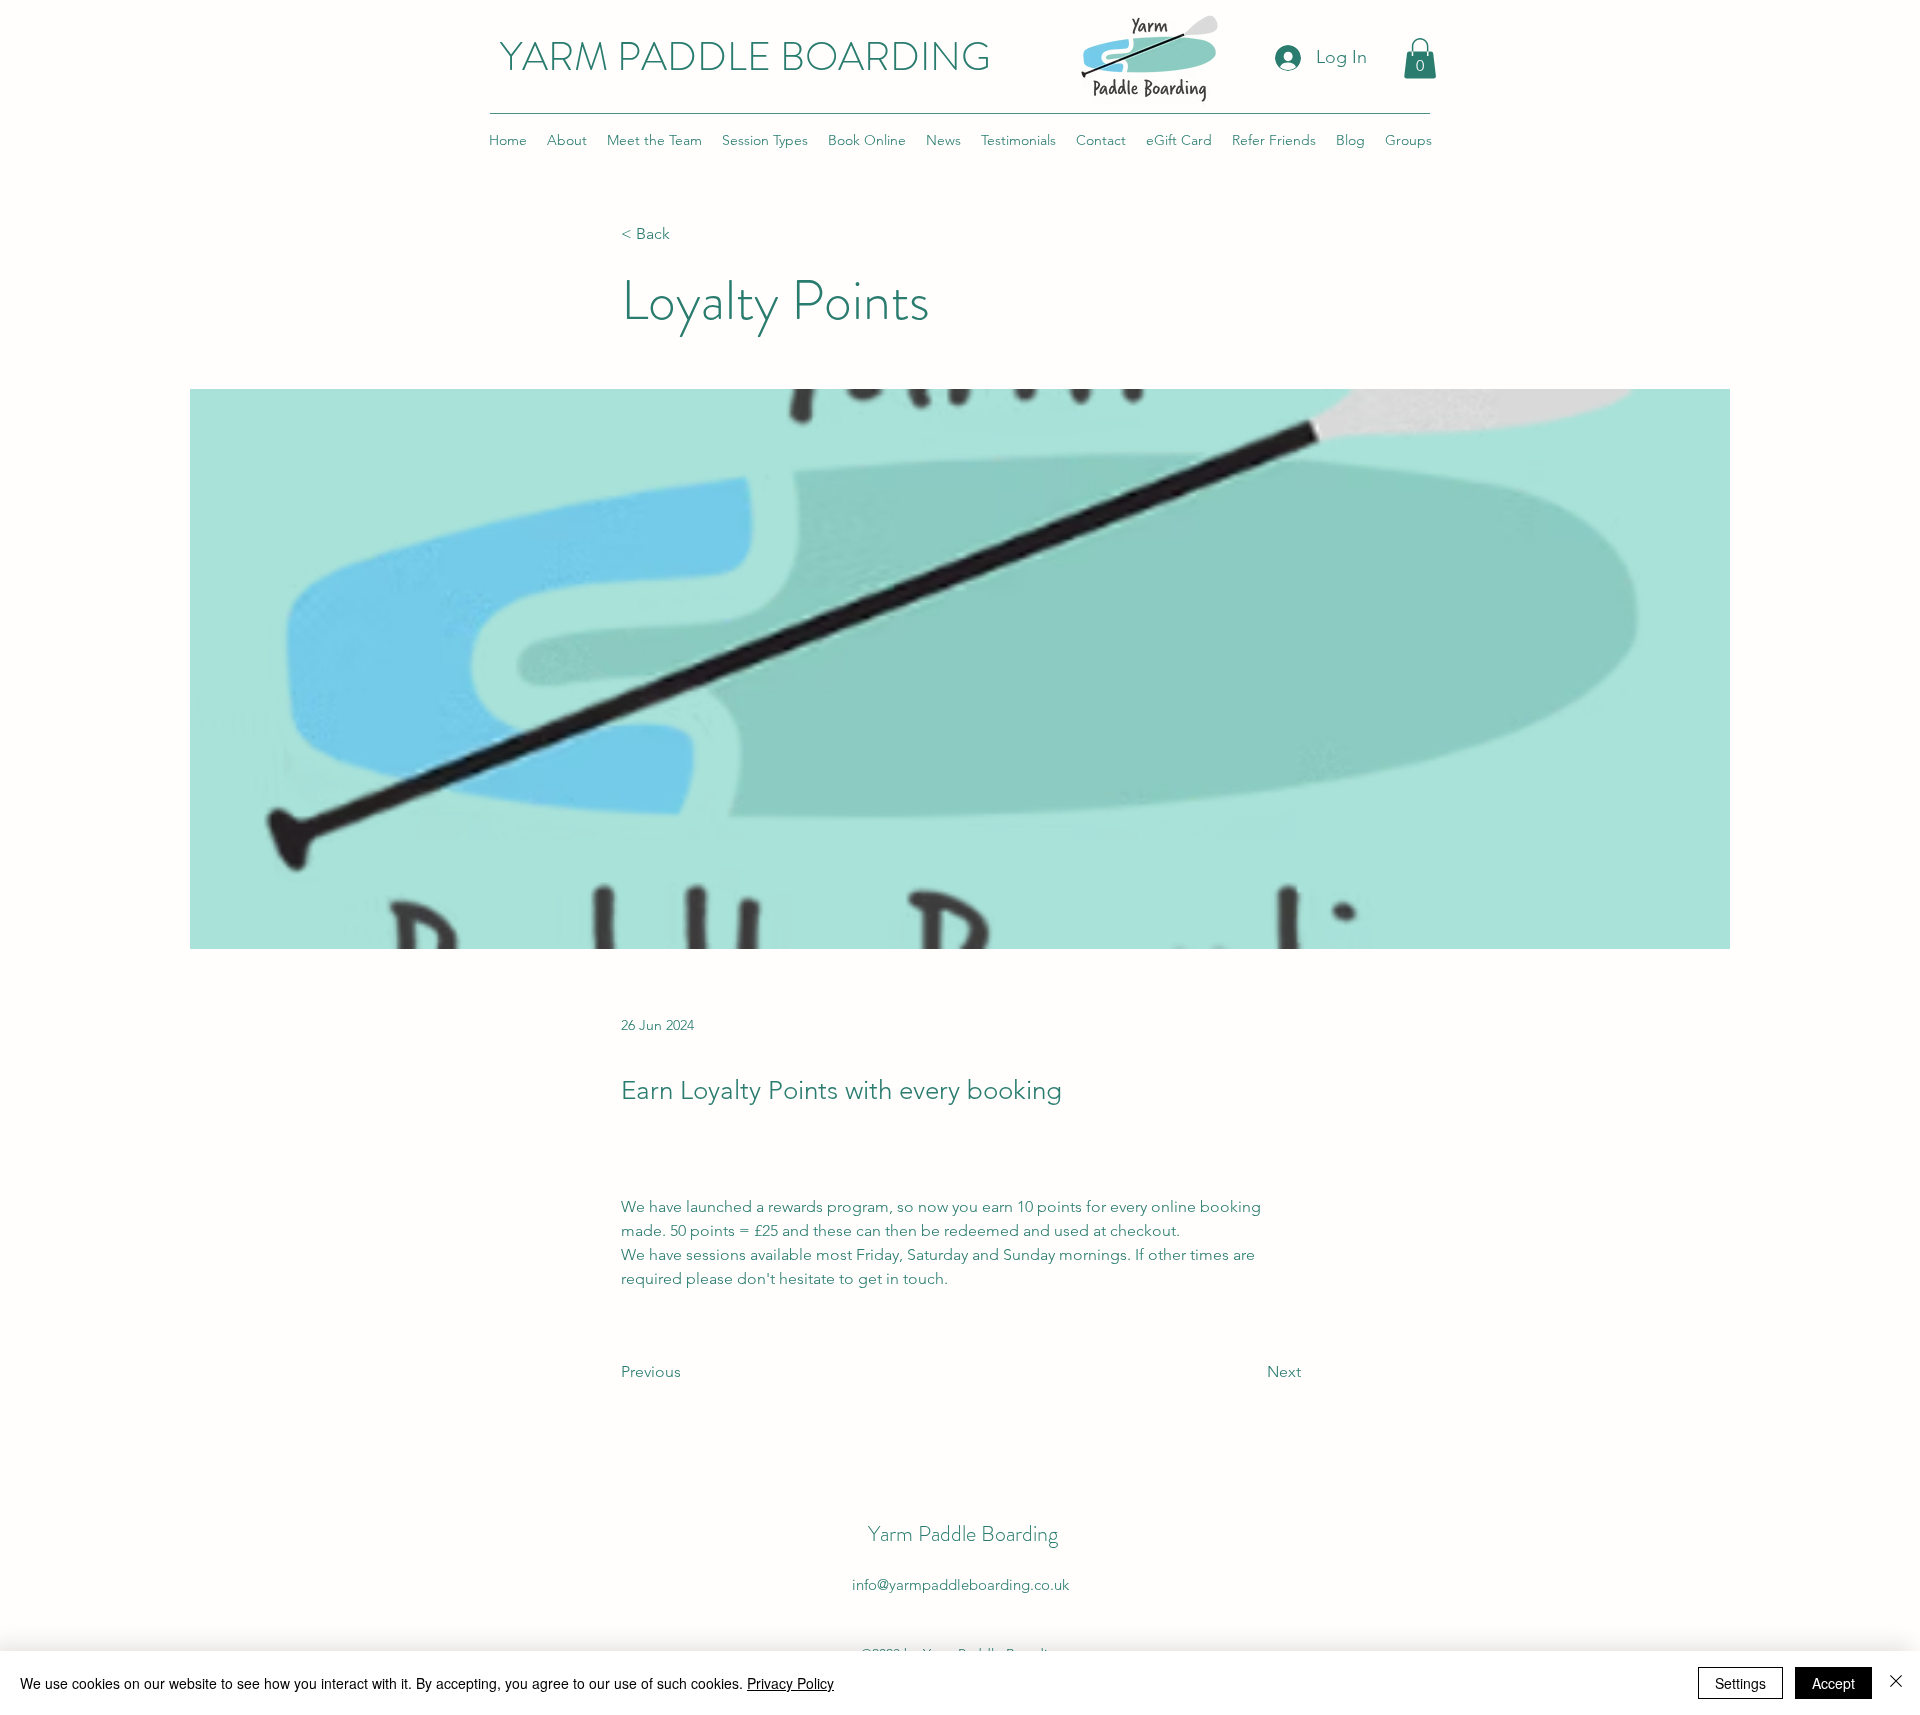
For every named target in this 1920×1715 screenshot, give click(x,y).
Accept (1833, 1683)
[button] (1420, 58)
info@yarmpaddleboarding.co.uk (960, 1584)
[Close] (1896, 1683)
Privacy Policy (790, 1683)
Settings (1740, 1683)
